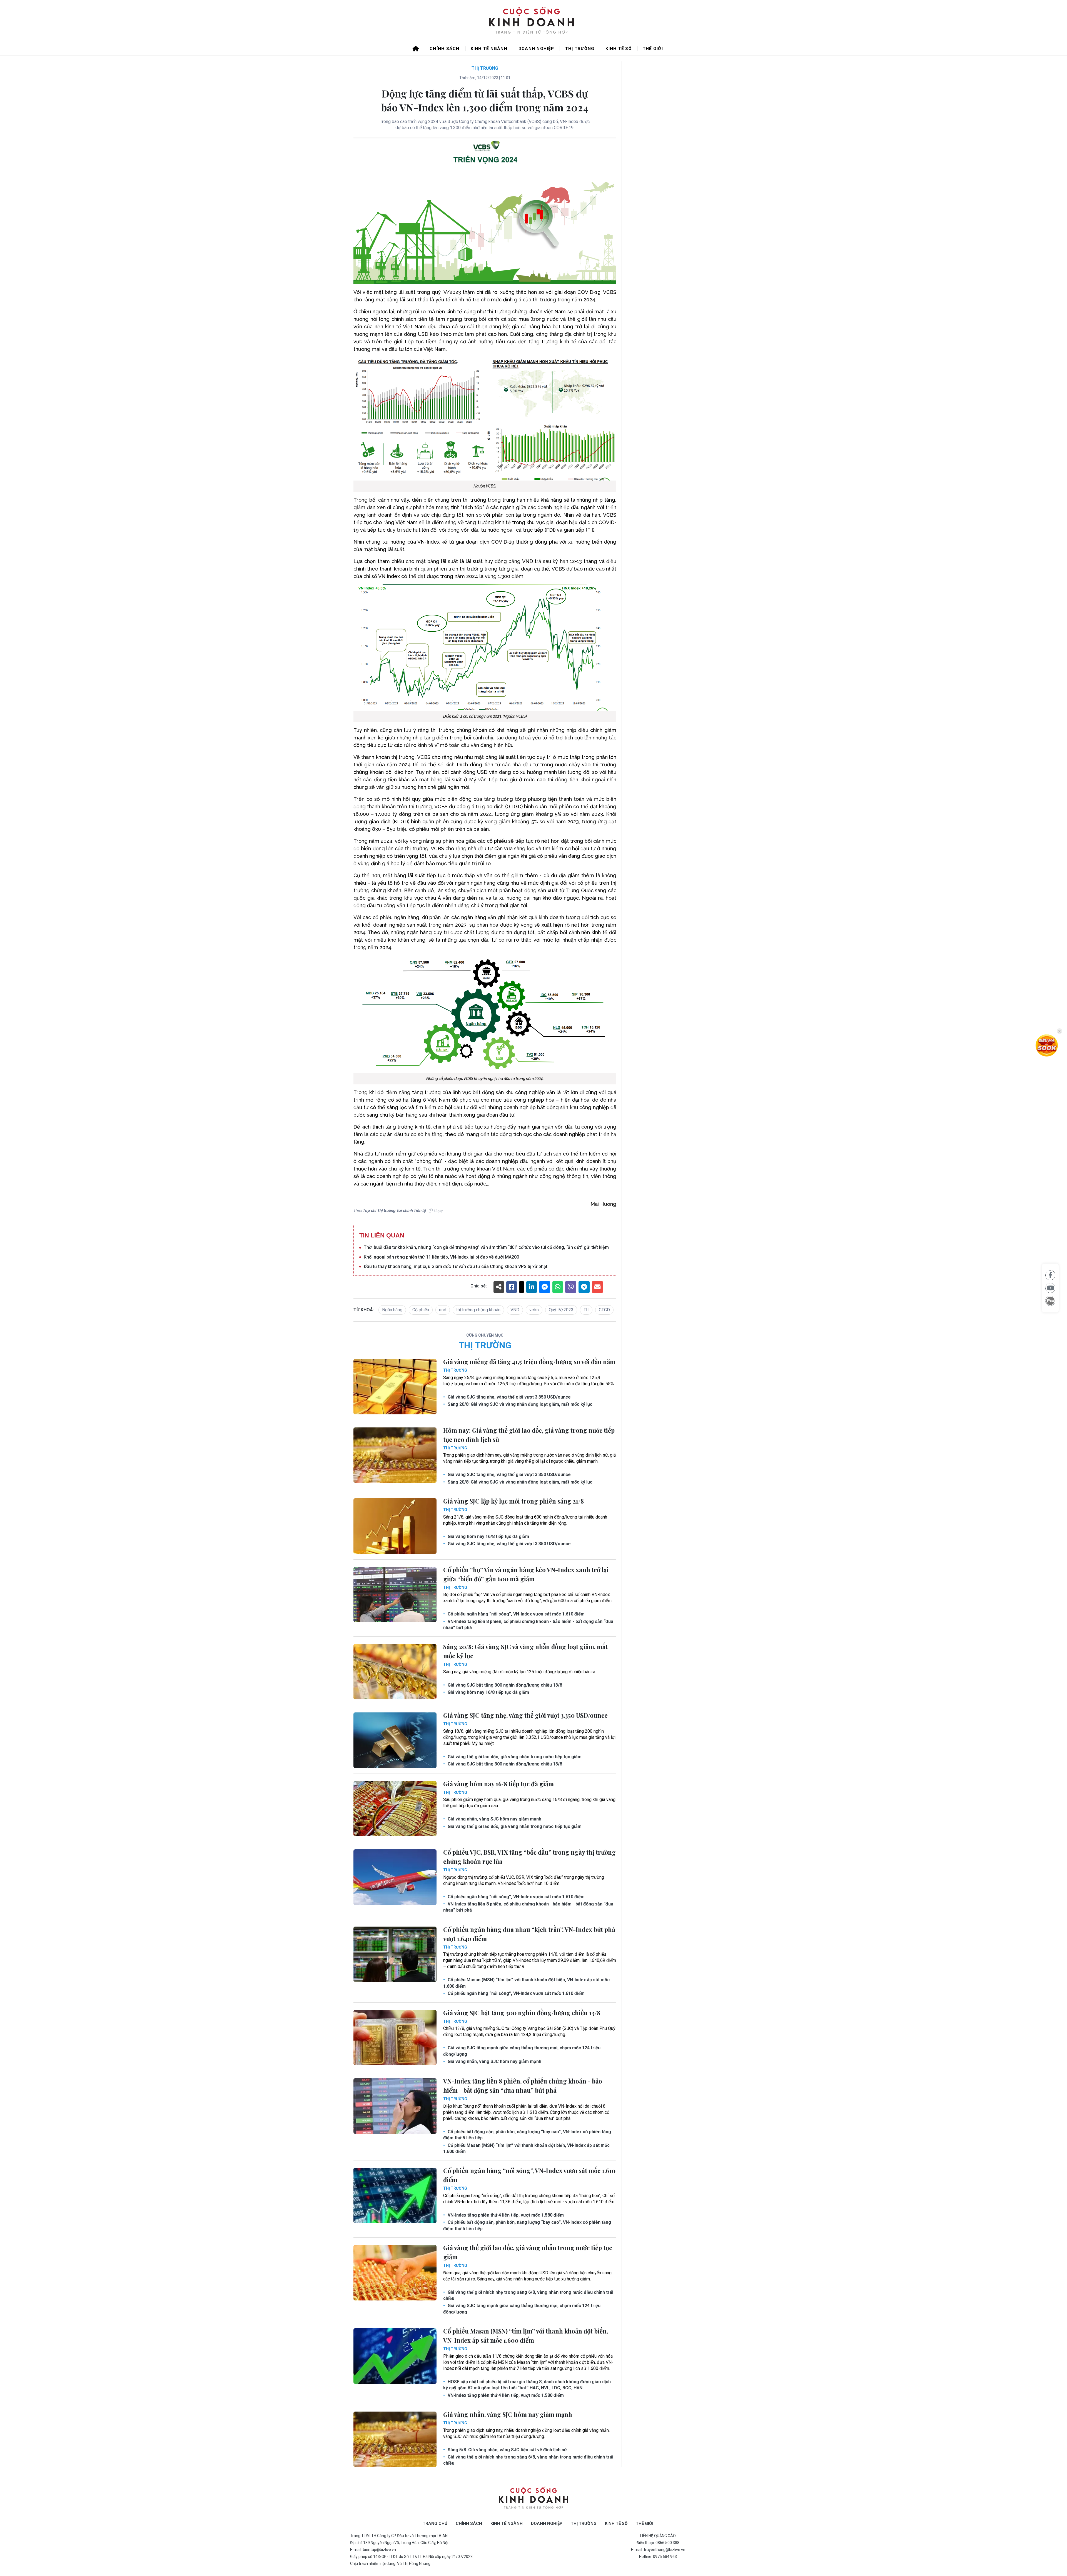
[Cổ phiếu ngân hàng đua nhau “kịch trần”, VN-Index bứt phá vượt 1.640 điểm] (395, 1954)
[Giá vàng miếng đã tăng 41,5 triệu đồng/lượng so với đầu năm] (395, 1387)
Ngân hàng (392, 1310)
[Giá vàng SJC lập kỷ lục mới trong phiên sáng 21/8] (395, 1526)
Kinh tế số (619, 49)
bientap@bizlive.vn (379, 2550)
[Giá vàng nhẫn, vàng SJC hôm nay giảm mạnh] (395, 2439)
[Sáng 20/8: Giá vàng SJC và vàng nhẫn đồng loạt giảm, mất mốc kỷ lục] (395, 1672)
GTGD (604, 1310)
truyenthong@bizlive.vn (665, 2550)
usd (443, 1310)
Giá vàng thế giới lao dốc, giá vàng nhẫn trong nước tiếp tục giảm (514, 1757)
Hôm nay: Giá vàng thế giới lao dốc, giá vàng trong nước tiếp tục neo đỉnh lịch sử (529, 1435)
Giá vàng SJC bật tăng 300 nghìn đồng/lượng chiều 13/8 (504, 1685)
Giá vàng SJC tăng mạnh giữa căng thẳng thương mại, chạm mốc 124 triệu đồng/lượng (522, 2051)
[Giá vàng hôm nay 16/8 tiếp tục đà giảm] (395, 1809)
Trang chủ (435, 2524)
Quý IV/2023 (561, 1310)
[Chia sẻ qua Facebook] (1050, 1275)
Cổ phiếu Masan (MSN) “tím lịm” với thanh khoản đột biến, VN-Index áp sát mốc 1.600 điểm (526, 1983)
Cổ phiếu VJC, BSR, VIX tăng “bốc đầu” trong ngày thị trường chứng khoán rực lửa (529, 1857)
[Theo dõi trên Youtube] (1050, 1288)
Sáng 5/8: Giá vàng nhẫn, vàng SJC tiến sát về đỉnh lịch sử (507, 2450)
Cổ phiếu (421, 1310)
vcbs (534, 1310)
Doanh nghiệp (536, 49)
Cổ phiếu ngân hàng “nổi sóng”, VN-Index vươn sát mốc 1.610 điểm (516, 1614)
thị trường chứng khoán (478, 1310)
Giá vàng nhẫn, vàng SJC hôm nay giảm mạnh (494, 1819)
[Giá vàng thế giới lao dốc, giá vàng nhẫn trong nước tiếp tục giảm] (395, 2273)
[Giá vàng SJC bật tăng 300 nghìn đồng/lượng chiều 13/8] (395, 2038)
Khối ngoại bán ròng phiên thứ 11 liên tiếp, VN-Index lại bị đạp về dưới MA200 (441, 1257)
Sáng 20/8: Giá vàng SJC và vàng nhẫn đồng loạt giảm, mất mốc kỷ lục (519, 1404)
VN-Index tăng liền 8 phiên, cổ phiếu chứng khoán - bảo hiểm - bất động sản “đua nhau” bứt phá (528, 1625)
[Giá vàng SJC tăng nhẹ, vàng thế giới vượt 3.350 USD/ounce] (395, 1740)
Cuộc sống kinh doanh (533, 2498)
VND (515, 1310)
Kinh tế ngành (489, 49)
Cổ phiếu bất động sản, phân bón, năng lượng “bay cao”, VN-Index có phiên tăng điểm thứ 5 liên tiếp (527, 2135)
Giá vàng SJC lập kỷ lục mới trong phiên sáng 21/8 (513, 1501)
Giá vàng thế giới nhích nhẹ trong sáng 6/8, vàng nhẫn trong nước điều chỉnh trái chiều (528, 2295)
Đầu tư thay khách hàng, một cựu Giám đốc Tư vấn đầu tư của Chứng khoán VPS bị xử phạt (456, 1266)
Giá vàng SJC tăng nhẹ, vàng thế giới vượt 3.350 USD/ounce (509, 1397)
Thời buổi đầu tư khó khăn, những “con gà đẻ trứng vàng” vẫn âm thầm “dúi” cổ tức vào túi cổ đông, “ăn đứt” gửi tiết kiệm (486, 1247)
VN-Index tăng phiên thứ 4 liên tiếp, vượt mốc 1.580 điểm (505, 2215)
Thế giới (653, 49)
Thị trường (580, 49)
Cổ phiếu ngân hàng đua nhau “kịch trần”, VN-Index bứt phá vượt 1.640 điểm (529, 1934)
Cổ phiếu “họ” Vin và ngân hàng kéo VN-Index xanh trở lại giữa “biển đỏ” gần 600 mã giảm (526, 1574)
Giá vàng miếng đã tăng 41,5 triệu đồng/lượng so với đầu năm (529, 1362)
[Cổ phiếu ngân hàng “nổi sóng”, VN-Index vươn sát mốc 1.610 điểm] (395, 2195)
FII (586, 1310)
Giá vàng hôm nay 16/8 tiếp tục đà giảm (488, 1536)
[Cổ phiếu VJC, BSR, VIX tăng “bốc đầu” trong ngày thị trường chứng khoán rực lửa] (395, 1877)
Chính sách (445, 49)
